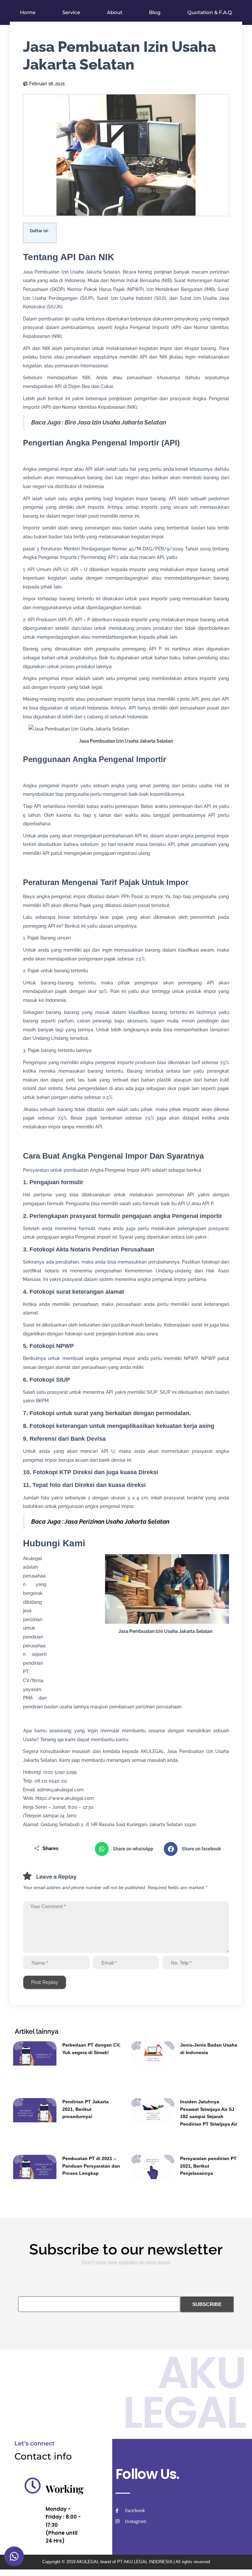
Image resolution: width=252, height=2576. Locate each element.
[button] (126, 1849)
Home (28, 12)
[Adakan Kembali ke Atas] (239, 2563)
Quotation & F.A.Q (210, 12)
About (115, 12)
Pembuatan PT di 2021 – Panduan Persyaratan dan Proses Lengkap (91, 2166)
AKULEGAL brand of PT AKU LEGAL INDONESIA (124, 2562)
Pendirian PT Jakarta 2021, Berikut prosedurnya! (85, 2109)
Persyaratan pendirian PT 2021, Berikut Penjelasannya (208, 2166)
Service (71, 12)
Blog (155, 12)
